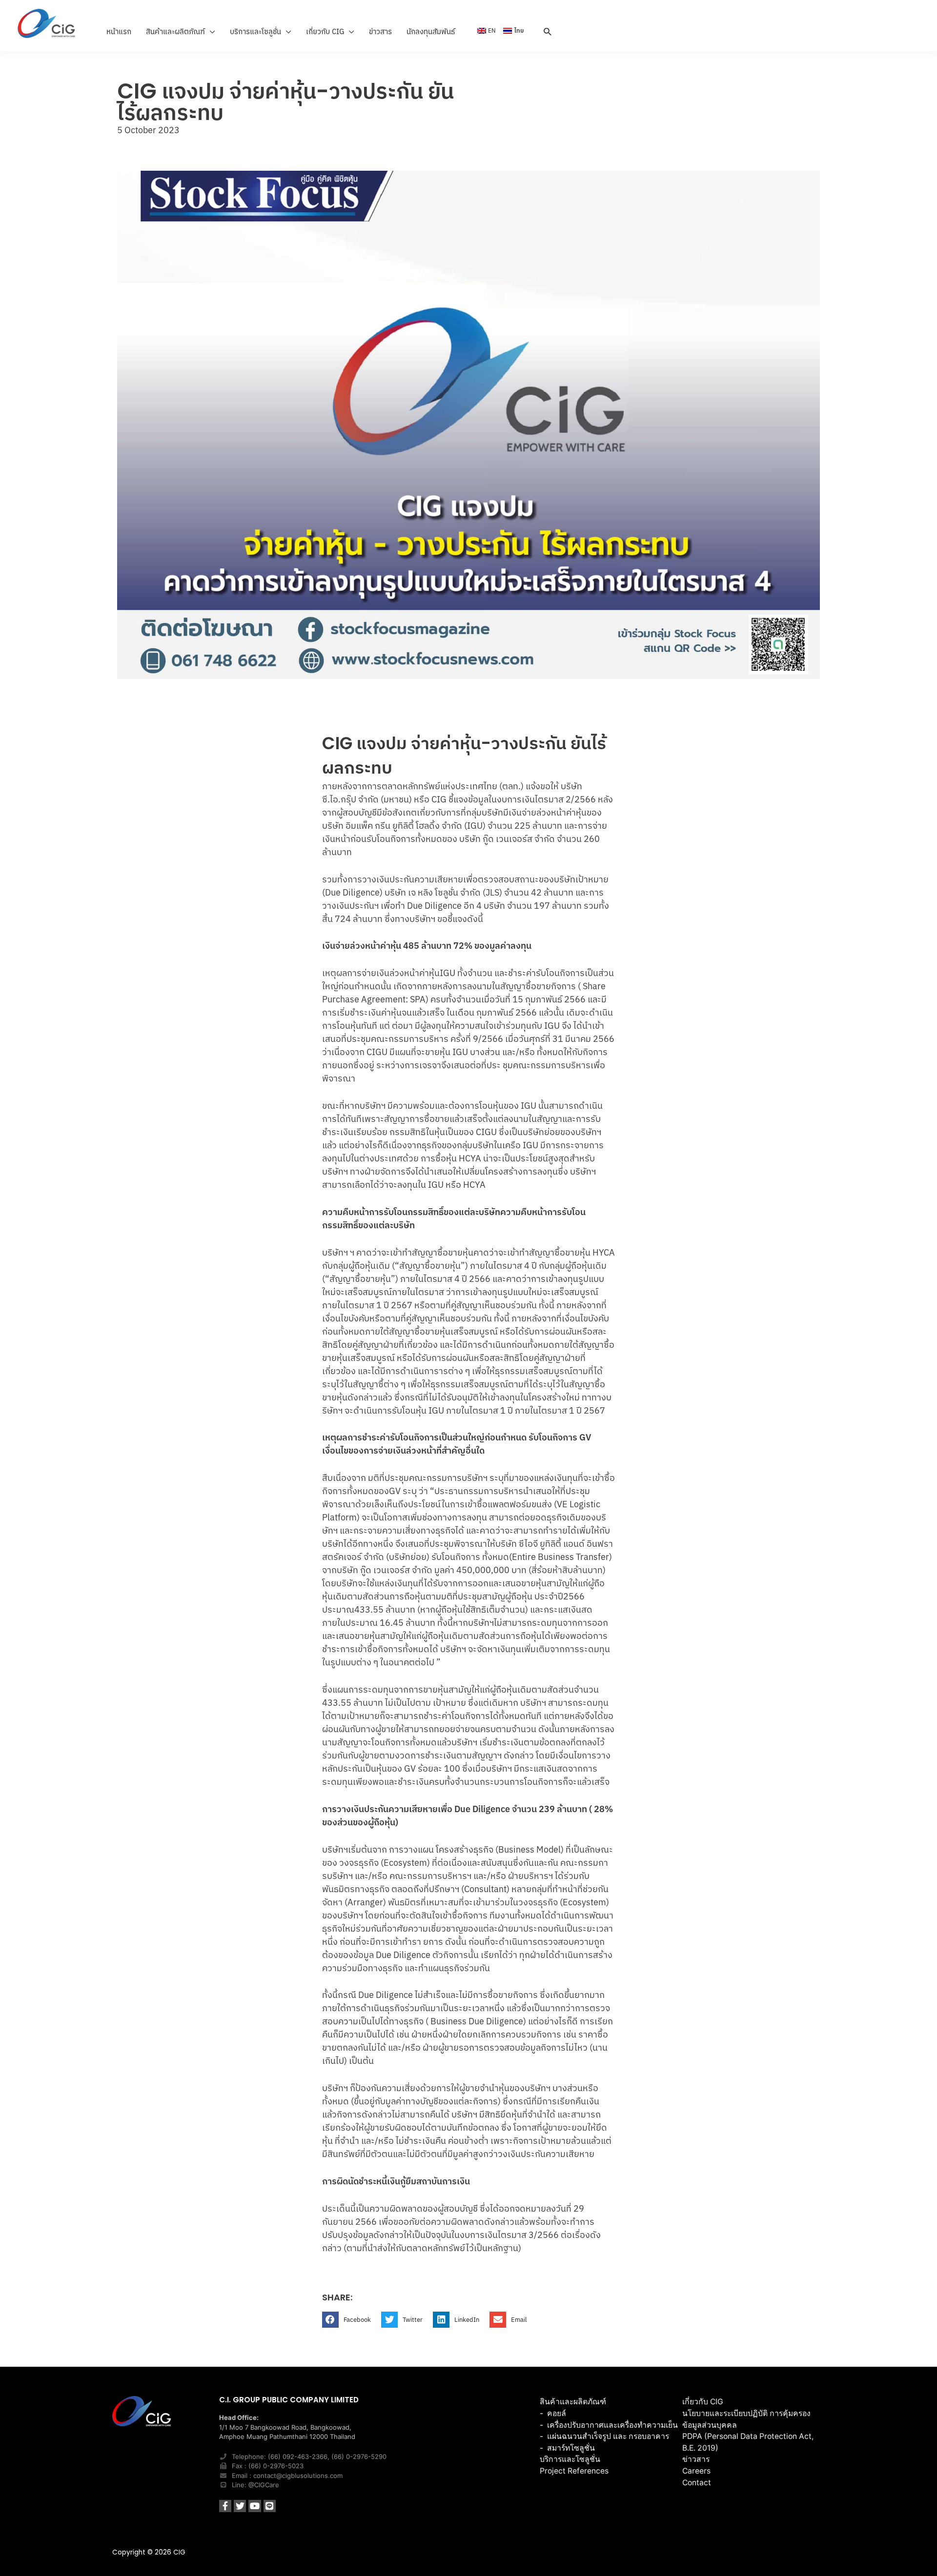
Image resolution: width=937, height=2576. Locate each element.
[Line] (270, 2506)
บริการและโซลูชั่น (570, 2459)
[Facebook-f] (225, 2506)
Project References (574, 2471)
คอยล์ (557, 2413)
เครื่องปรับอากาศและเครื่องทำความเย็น (612, 2425)
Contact (697, 2483)
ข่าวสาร (696, 2459)
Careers (696, 2471)
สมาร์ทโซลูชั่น (571, 2448)
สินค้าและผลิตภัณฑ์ (573, 2402)
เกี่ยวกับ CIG (703, 2402)
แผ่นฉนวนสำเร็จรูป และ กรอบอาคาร (608, 2436)
